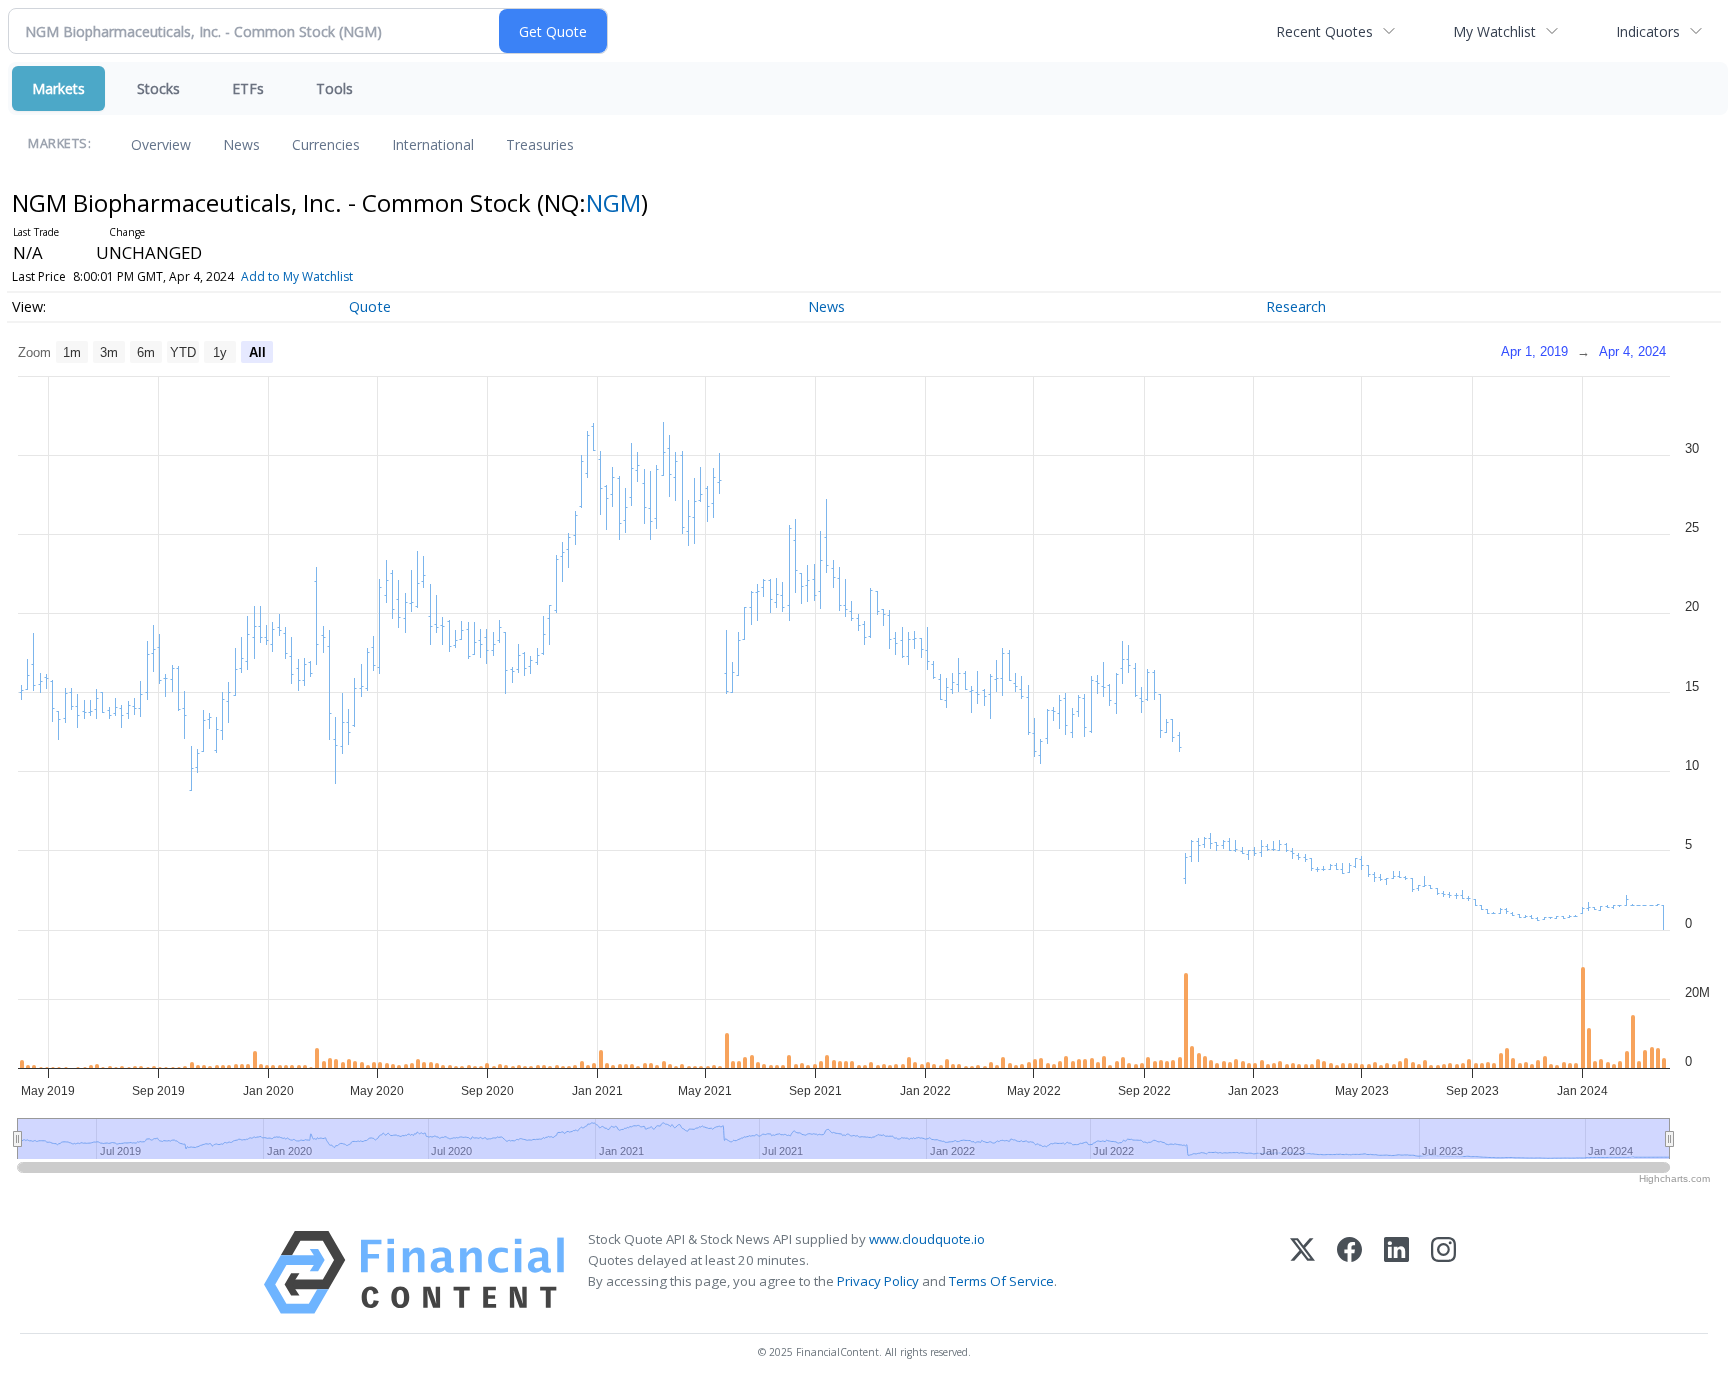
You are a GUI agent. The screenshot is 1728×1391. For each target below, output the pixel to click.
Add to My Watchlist (297, 276)
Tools (334, 88)
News (241, 144)
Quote (370, 306)
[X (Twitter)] (1302, 1272)
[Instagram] (1443, 1272)
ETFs (248, 88)
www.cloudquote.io (927, 1239)
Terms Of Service (1001, 1281)
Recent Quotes (1324, 31)
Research (1296, 306)
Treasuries (540, 144)
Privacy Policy (878, 1281)
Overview (161, 144)
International (433, 144)
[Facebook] (1349, 1272)
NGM (613, 202)
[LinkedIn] (1396, 1272)
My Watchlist (1494, 31)
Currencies (326, 144)
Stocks (158, 88)
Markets (58, 88)
